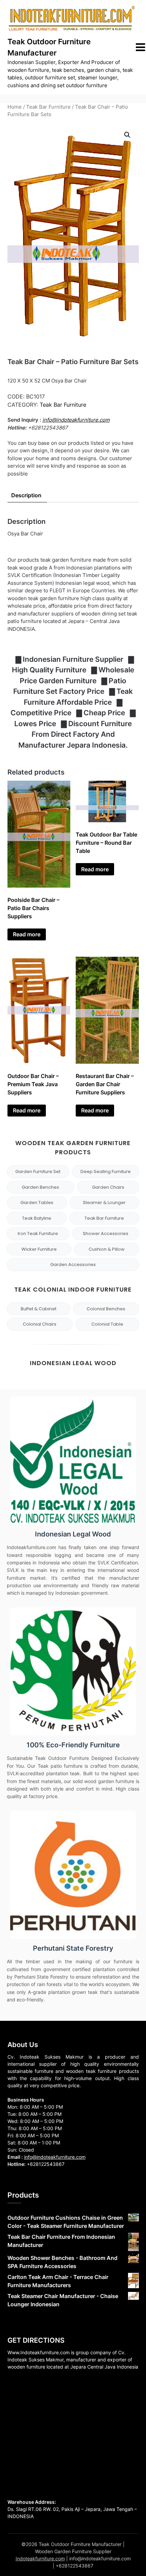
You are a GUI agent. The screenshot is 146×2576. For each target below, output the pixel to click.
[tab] (26, 495)
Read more (27, 934)
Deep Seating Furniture (106, 1172)
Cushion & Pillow (107, 1249)
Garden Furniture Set (38, 1172)
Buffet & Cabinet (39, 1309)
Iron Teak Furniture (38, 1234)
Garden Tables (37, 1203)
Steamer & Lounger (104, 1203)
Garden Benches (40, 1187)
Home (15, 107)
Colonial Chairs (40, 1324)
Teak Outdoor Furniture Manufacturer (49, 47)
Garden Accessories (73, 1264)
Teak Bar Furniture (48, 107)
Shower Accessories (106, 1234)
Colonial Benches (106, 1309)
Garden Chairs (108, 1187)
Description (26, 495)
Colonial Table (107, 1324)
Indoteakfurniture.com (40, 2558)
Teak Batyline (37, 1218)
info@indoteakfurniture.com (76, 420)
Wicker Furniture (39, 1249)
